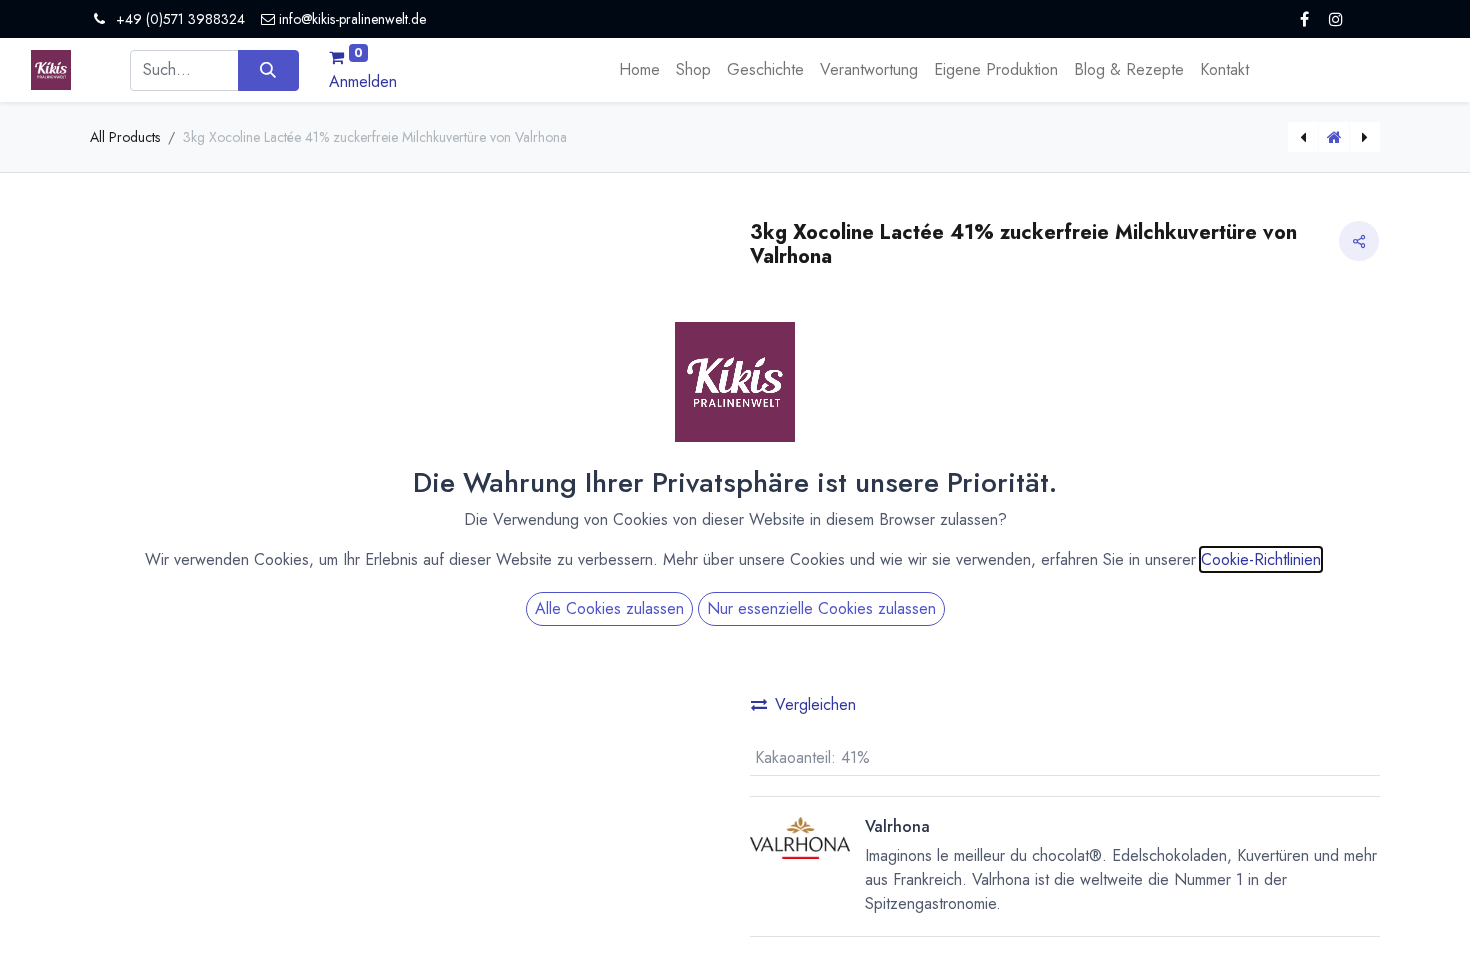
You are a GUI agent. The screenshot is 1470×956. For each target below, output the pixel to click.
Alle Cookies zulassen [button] (609, 608)
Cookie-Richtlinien (1261, 559)
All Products (125, 137)
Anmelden (363, 81)
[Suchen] (268, 70)
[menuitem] (639, 70)
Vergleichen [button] (815, 704)
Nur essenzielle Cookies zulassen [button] (821, 608)
